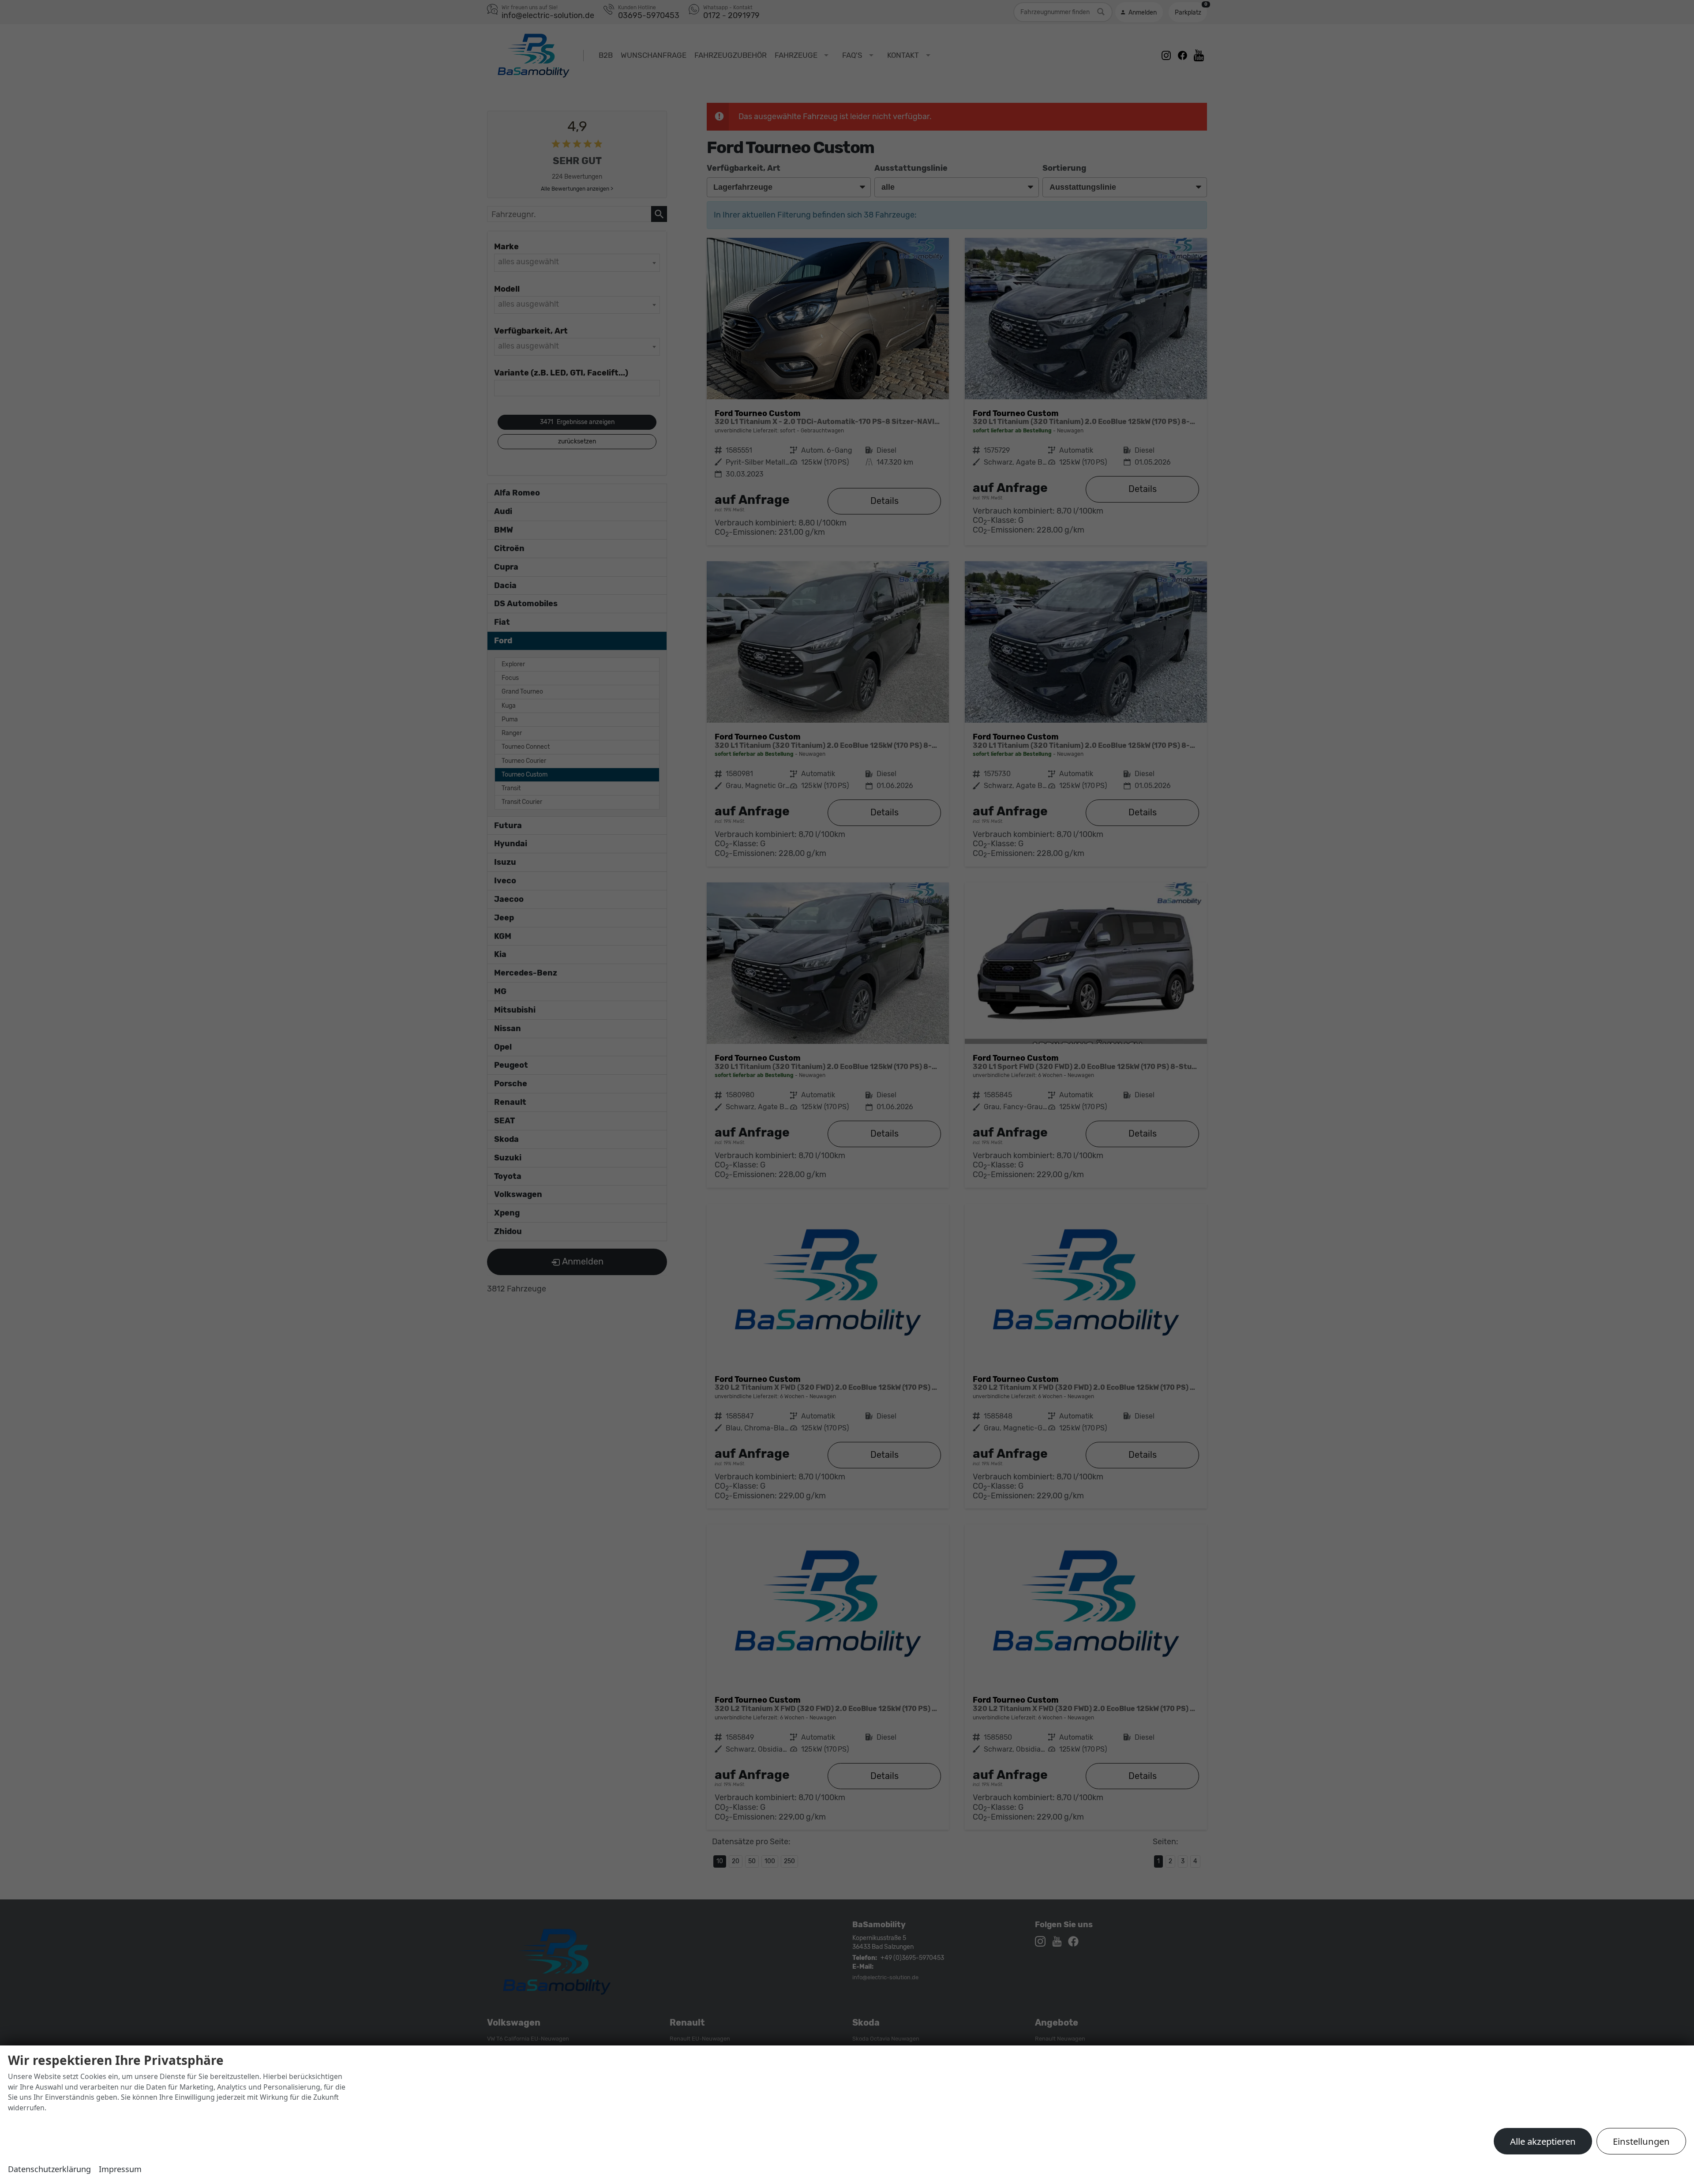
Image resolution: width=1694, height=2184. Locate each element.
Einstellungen (1641, 2141)
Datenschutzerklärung (49, 2169)
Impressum (120, 2169)
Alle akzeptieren (1543, 2141)
